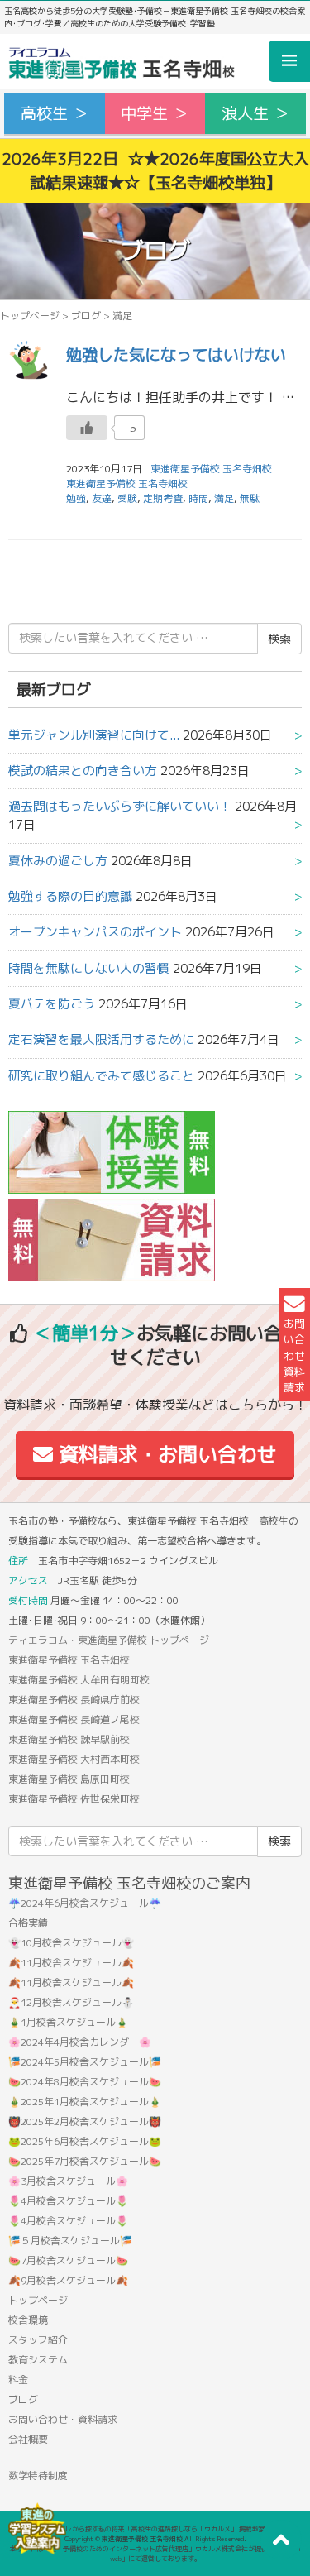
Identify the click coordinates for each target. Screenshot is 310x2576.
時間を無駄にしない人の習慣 (89, 968)
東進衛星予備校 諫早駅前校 (69, 1739)
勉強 (76, 498)
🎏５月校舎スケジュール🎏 (70, 2241)
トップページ (30, 316)
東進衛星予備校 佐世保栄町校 (74, 1799)
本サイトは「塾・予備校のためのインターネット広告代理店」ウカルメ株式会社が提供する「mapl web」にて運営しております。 (155, 2554)
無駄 (250, 498)
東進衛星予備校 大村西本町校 (74, 1759)
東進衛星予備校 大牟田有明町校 (79, 1680)
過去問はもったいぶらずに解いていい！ (120, 806)
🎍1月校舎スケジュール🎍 (68, 2022)
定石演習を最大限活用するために (101, 1039)
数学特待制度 (38, 2475)
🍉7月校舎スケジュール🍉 (68, 2260)
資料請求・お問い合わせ (165, 1454)
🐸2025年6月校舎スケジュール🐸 (85, 2141)
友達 (102, 498)
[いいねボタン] (87, 428)
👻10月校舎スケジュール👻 (71, 1943)
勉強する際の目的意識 (70, 896)
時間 (198, 498)
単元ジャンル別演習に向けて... (94, 735)
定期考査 (163, 498)
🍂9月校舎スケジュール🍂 (68, 2280)
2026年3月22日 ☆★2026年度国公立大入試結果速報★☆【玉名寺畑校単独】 (155, 170)
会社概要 (28, 2439)
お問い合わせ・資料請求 (63, 2419)
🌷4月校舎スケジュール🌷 (68, 2201)
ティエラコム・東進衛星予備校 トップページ (109, 1640)
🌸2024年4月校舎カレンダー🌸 (80, 2042)
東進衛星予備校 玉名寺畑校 (127, 484)
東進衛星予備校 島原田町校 (69, 1779)
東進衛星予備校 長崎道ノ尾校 (74, 1719)
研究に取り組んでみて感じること (101, 1076)
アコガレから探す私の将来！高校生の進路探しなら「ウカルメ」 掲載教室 (155, 2529)
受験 (127, 498)
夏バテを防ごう (52, 1004)
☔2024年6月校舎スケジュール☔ (85, 1903)
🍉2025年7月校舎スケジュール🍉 (85, 2161)
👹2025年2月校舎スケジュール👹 (85, 2121)
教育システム (38, 2360)
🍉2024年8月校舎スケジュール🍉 (85, 2082)
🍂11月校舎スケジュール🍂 (71, 1963)
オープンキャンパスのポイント (95, 932)
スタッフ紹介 (38, 2340)
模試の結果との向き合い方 (83, 771)
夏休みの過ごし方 (58, 861)
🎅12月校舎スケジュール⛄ (71, 2002)
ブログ (86, 316)
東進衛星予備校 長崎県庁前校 (74, 1700)
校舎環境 (28, 2320)
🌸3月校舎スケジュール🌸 (68, 2181)
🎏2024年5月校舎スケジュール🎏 (85, 2062)
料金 (18, 2380)
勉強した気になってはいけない (176, 354)
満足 (224, 498)
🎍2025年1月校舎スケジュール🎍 (85, 2102)
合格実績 (28, 1923)
